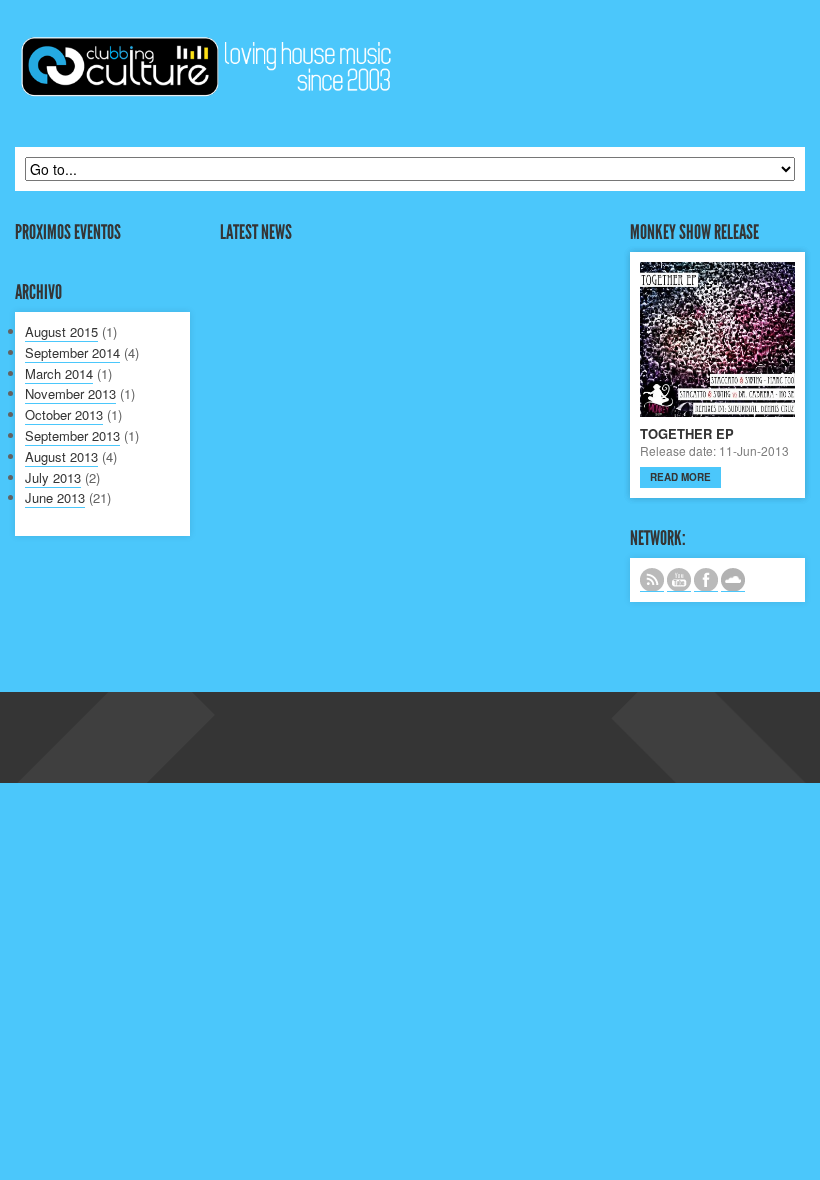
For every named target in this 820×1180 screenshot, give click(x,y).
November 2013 (70, 393)
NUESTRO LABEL (733, 580)
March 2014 (59, 373)
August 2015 (61, 331)
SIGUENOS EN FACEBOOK (706, 580)
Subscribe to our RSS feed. (652, 580)
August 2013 (61, 456)
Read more (680, 477)
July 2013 (53, 477)
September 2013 (72, 435)
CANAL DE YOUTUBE (679, 580)
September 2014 (72, 352)
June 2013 (55, 497)
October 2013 (64, 414)
